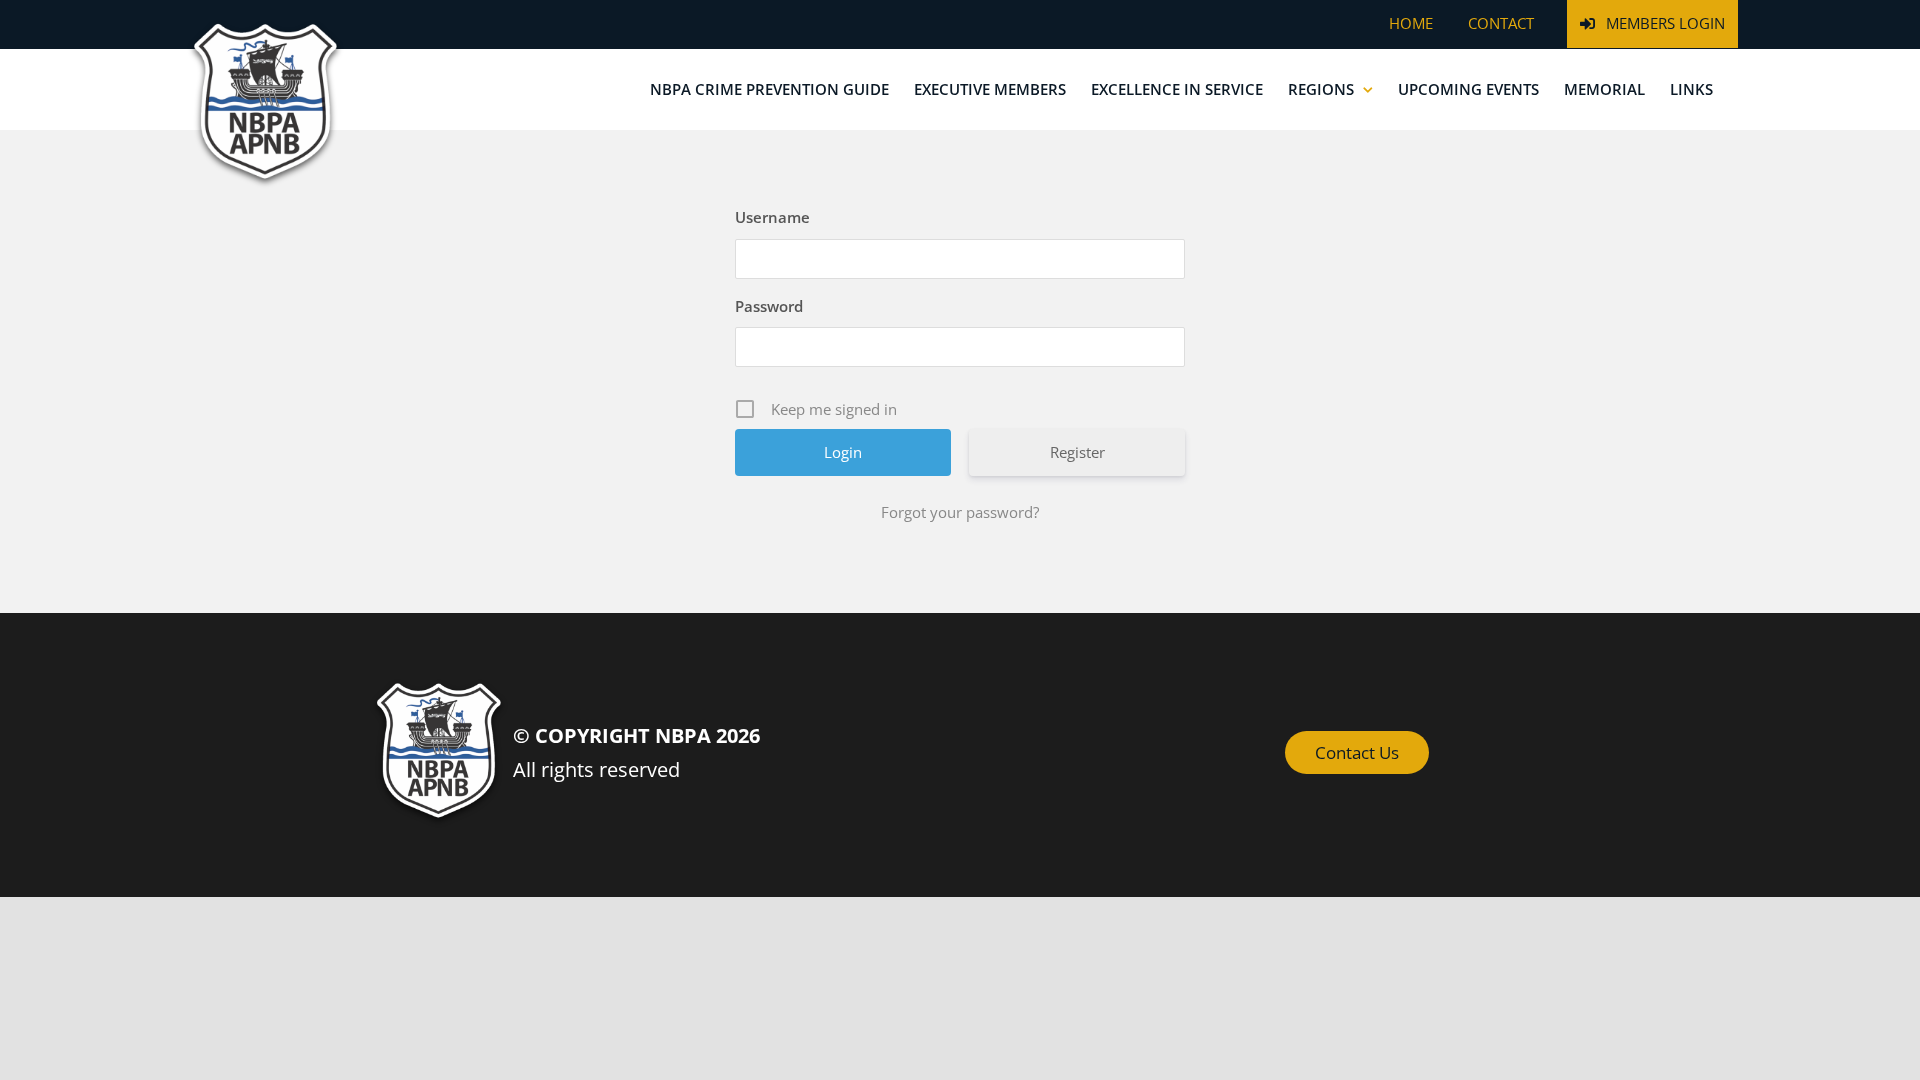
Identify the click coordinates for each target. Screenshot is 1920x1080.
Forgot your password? (960, 512)
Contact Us (1357, 752)
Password (769, 306)
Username (772, 217)
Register (1077, 452)
